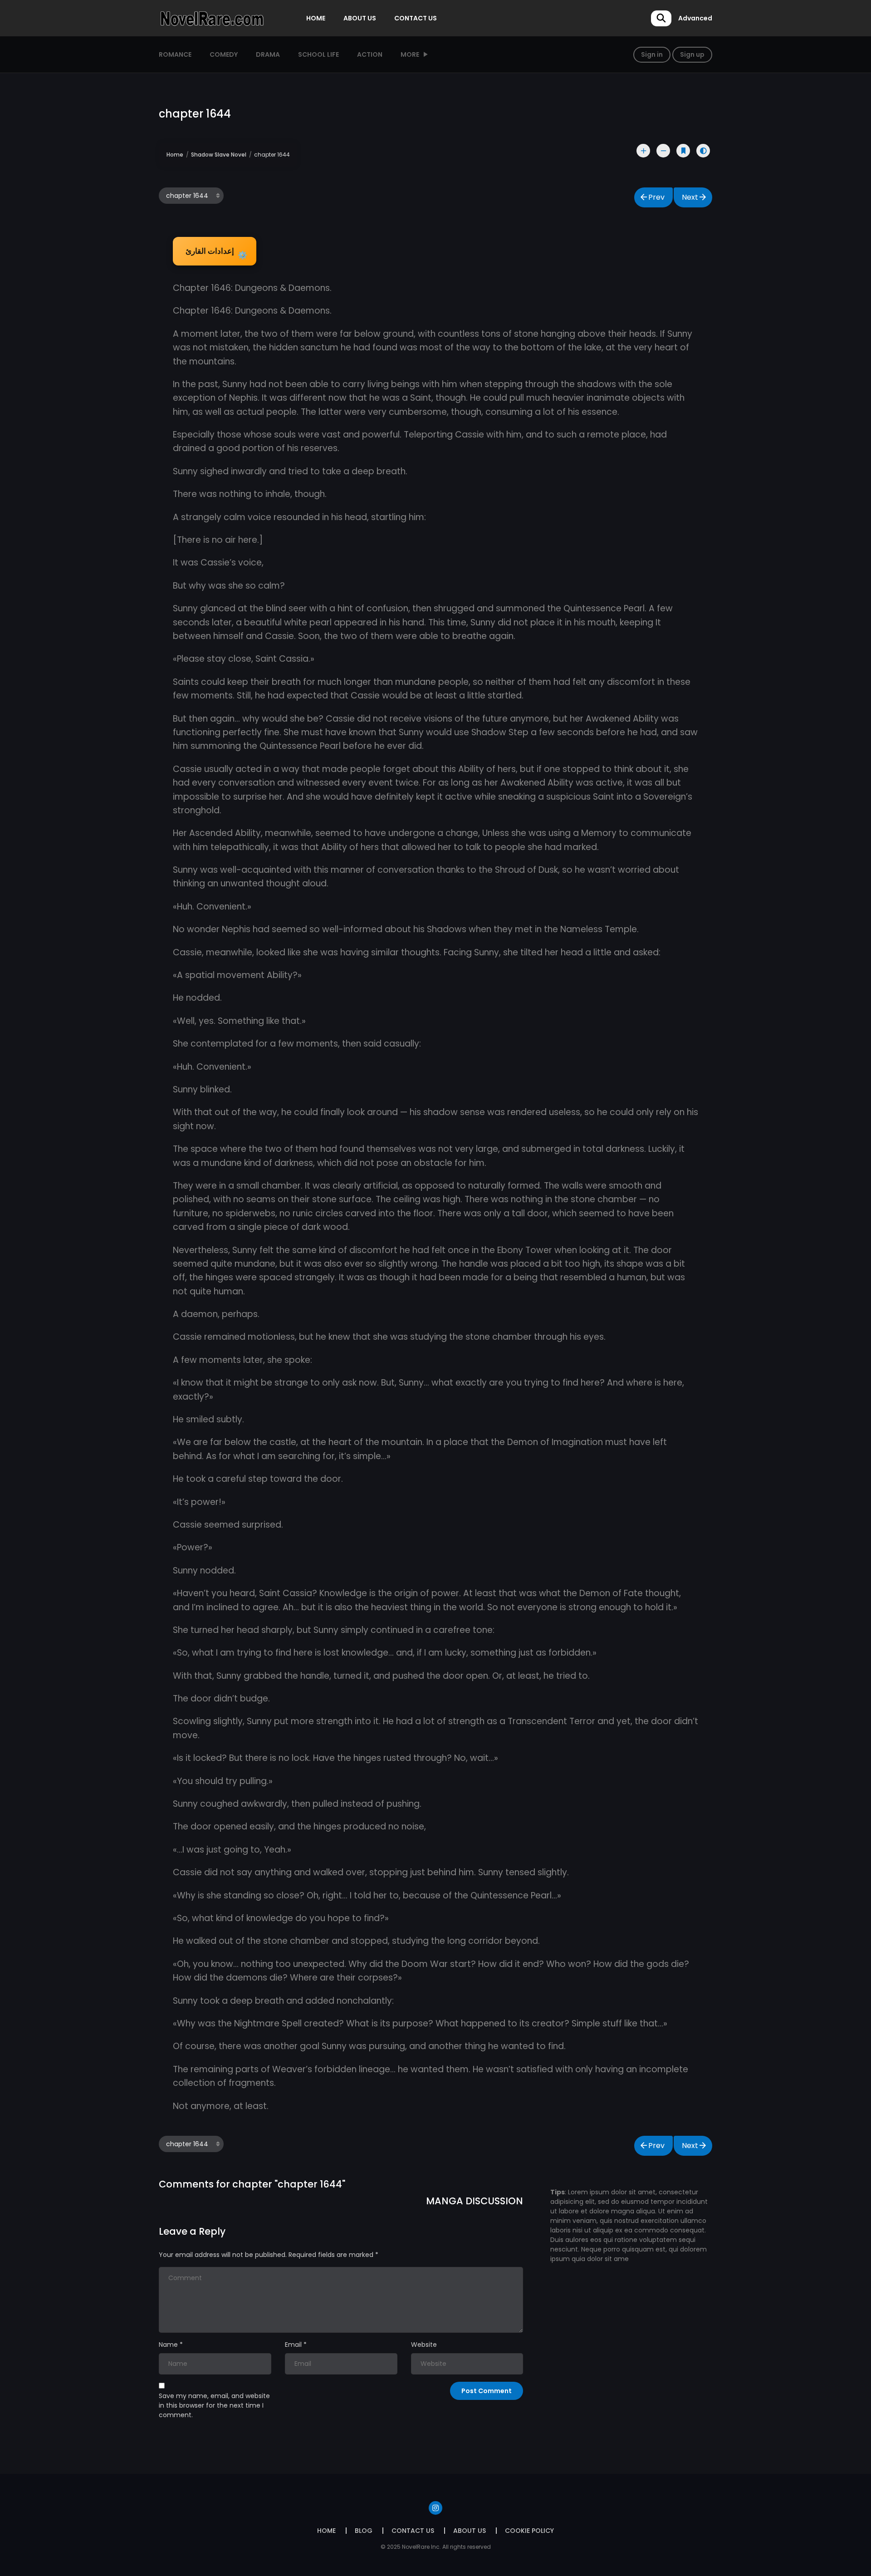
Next (690, 197)
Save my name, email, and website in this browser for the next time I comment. (214, 2405)
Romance (175, 54)
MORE (410, 54)
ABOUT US (360, 18)
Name (168, 2345)
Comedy (224, 54)
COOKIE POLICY (529, 2531)
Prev (656, 197)
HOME (316, 18)
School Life (318, 54)
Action (370, 54)
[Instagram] (435, 2508)
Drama (268, 54)
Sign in (652, 54)
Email (293, 2345)
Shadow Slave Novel (219, 155)
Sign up (692, 54)
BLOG (364, 2531)
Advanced (695, 18)
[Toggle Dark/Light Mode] (703, 151)
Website (424, 2345)
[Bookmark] (683, 151)
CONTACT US (416, 18)
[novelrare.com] (211, 18)
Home (175, 155)
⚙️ (216, 253)
